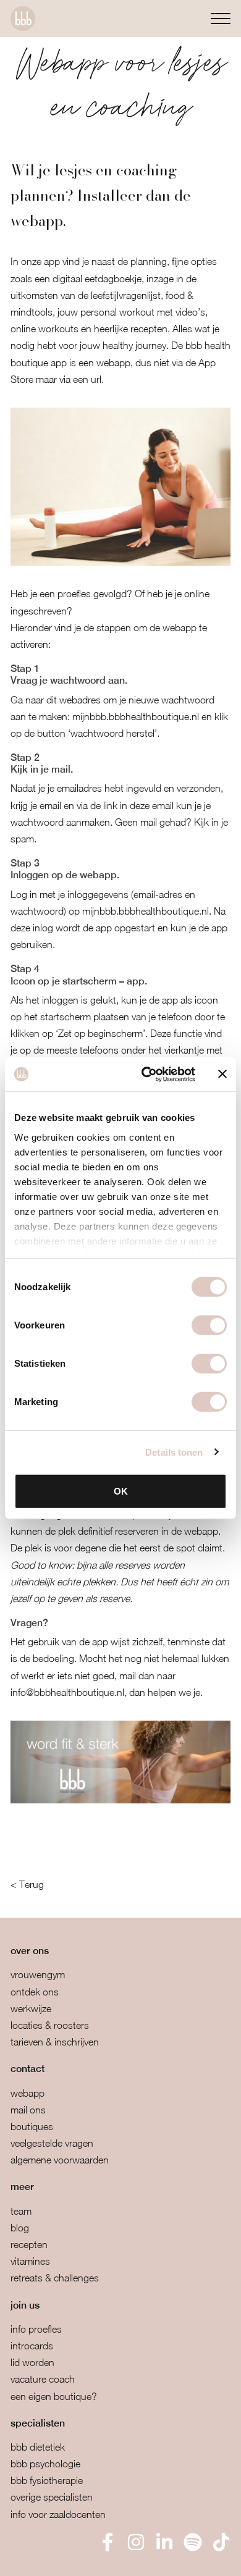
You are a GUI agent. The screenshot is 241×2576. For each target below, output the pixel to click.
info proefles (36, 2329)
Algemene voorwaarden (60, 2160)
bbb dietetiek (38, 2447)
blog (20, 2228)
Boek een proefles (74, 2558)
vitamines (30, 2261)
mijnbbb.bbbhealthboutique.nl (136, 716)
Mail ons (28, 2110)
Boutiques (32, 2126)
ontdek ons (35, 1992)
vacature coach (43, 2379)
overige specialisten (52, 2497)
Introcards (32, 2346)
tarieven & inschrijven (55, 2042)
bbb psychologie (45, 2464)
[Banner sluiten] (222, 1074)
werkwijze (31, 2008)
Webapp (27, 2093)
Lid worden (32, 2362)
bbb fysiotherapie (47, 2480)
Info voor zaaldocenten (58, 2514)
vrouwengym (38, 1974)
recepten (29, 2244)
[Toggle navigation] (221, 18)
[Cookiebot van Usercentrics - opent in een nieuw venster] (146, 1074)
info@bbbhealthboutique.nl (67, 1692)
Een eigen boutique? (54, 2396)
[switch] (209, 1325)
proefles (74, 594)
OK (121, 1491)
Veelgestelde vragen (52, 2143)
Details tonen (174, 1452)
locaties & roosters (50, 2025)
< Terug (27, 1884)
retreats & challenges (55, 2278)
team (21, 2211)
